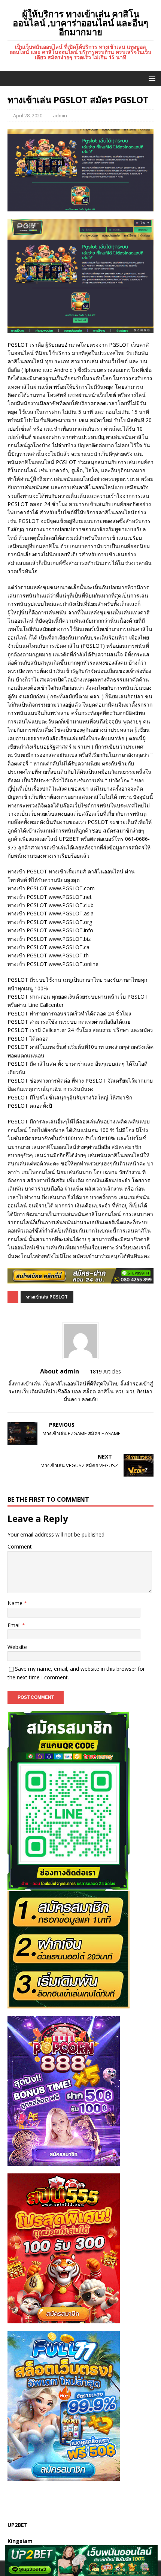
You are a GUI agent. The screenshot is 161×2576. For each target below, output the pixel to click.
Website (17, 1647)
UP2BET (18, 2525)
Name (16, 1603)
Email (15, 1625)
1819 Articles (105, 1371)
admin (60, 115)
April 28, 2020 (28, 115)
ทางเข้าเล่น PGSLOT (47, 1297)
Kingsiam (20, 2541)
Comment (20, 1546)
